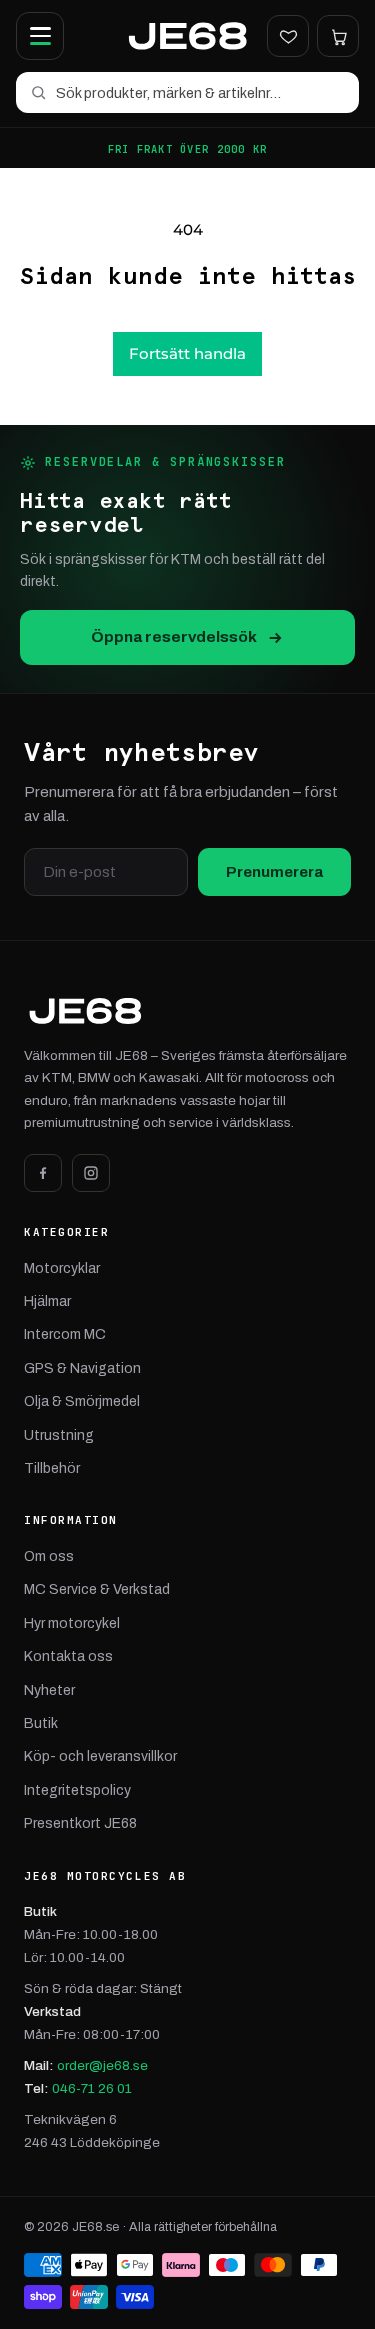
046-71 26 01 (92, 2088)
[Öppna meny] (40, 36)
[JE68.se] (187, 36)
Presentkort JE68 (80, 1823)
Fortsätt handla (187, 353)
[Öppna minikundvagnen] (338, 36)
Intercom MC (65, 1334)
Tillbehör (52, 1468)
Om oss (49, 1556)
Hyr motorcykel (72, 1623)
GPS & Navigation (82, 1368)
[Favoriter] (288, 36)
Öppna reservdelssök (174, 636)
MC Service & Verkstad (97, 1589)
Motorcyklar (62, 1268)
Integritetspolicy (77, 1790)
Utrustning (59, 1435)
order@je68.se (102, 2065)
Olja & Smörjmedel (82, 1401)
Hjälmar (47, 1301)
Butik (41, 1723)
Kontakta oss (68, 1656)
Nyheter (49, 1690)
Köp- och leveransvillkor (100, 1756)
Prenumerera (274, 872)
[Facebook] (43, 1173)
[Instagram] (91, 1173)
